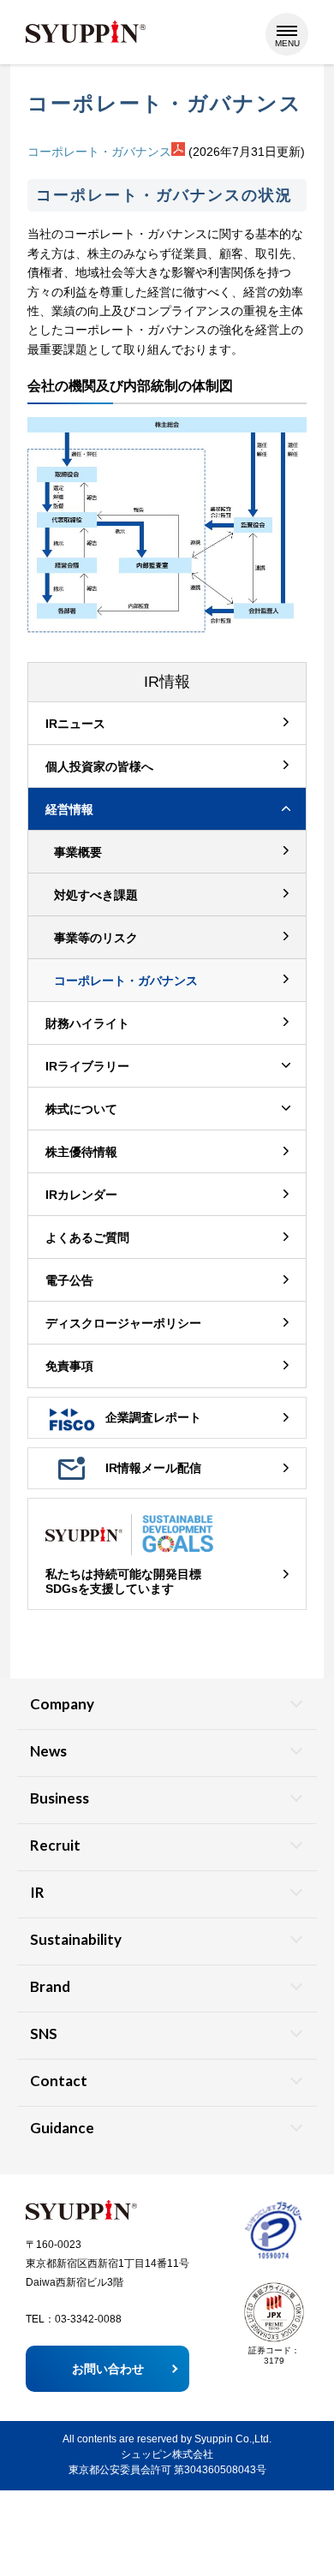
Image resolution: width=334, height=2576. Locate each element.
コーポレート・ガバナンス (99, 152)
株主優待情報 (81, 1152)
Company (62, 1704)
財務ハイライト (87, 1023)
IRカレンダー (81, 1195)
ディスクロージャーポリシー (123, 1323)
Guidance (62, 2128)
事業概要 (78, 852)
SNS (44, 2033)
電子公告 (69, 1280)
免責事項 (69, 1366)
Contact (59, 2081)
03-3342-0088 (88, 2319)
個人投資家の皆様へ (99, 766)
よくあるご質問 (87, 1237)
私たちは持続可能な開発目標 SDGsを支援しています (123, 1581)
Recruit (55, 1845)
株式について (81, 1109)
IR (37, 1892)
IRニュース (75, 724)
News (48, 1751)
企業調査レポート (153, 1417)
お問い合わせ (108, 2369)
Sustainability (76, 1939)
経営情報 (69, 809)
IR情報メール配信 (153, 1468)
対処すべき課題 (96, 895)
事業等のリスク (96, 938)
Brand (50, 1986)
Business (60, 1798)
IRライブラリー (87, 1066)
